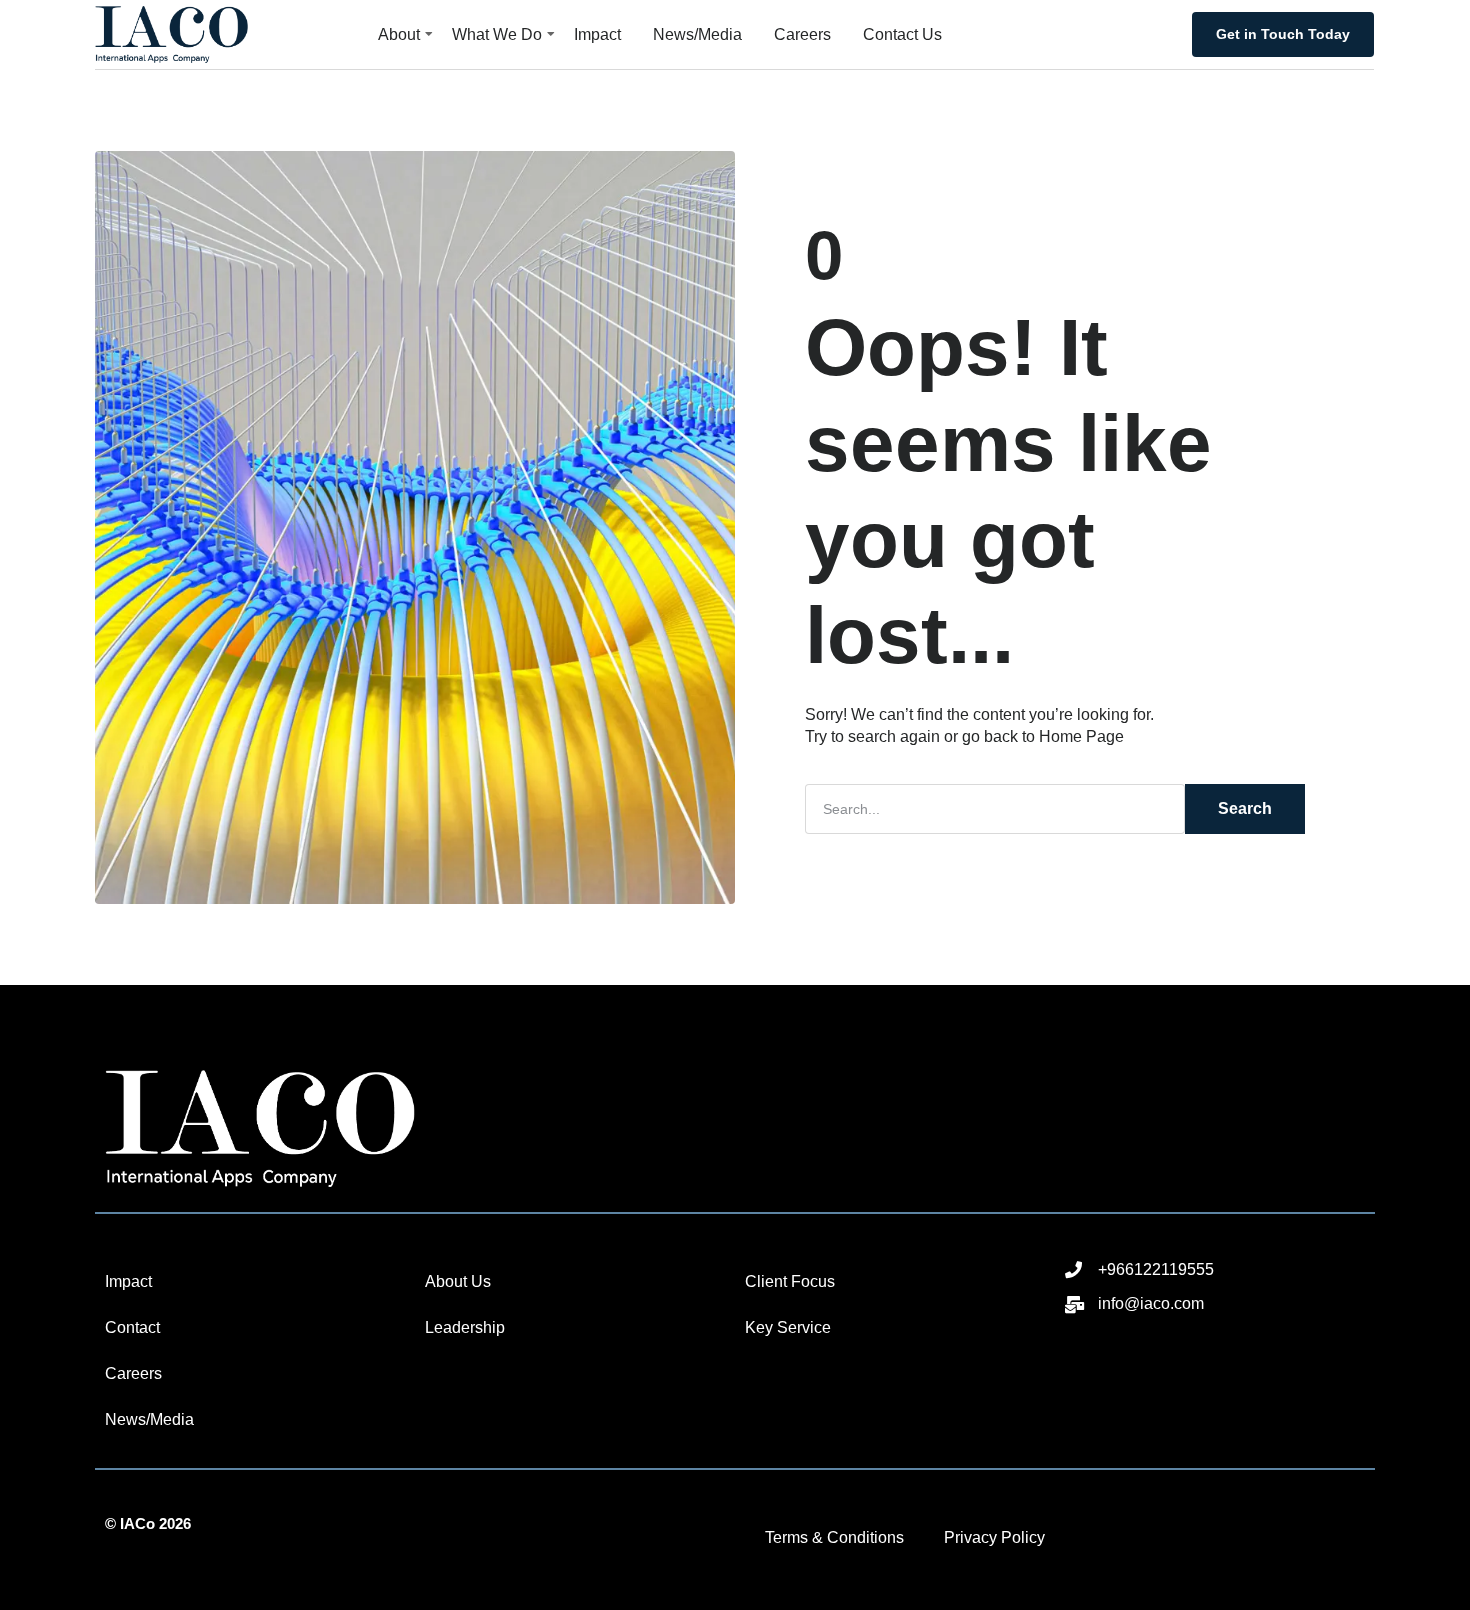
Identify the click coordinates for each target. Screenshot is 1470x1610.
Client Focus (790, 1281)
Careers (802, 34)
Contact (132, 1327)
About (399, 34)
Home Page (1081, 736)
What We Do (497, 34)
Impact (597, 34)
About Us (458, 1281)
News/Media (697, 34)
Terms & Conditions (834, 1537)
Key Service (788, 1327)
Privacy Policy (994, 1537)
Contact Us (902, 34)
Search (1245, 808)
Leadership (465, 1327)
